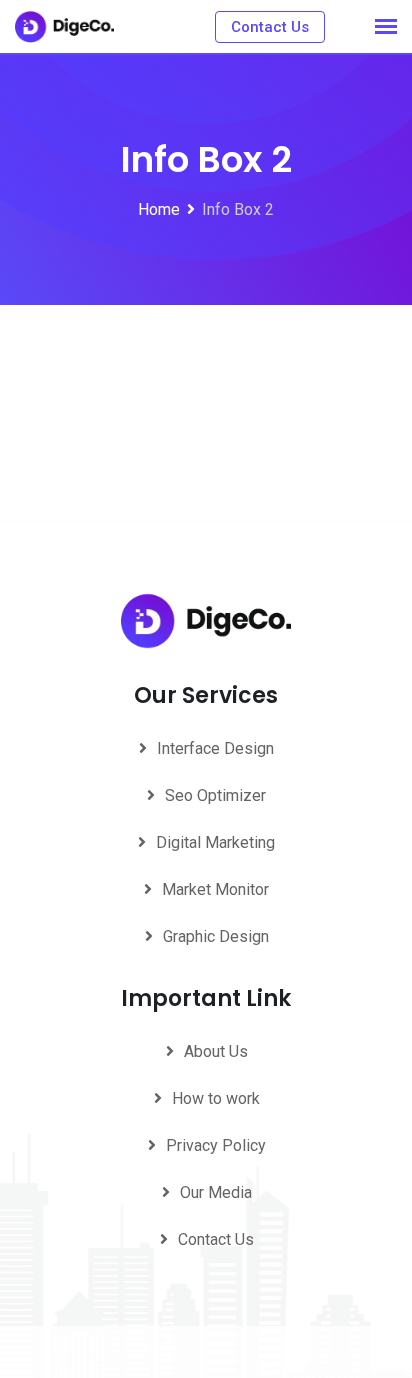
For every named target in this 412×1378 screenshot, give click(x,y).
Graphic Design (216, 936)
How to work (216, 1098)
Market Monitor (215, 889)
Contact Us (270, 27)
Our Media (216, 1192)
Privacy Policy (216, 1145)
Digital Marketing (215, 842)
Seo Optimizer (215, 795)
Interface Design (215, 748)
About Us (216, 1051)
